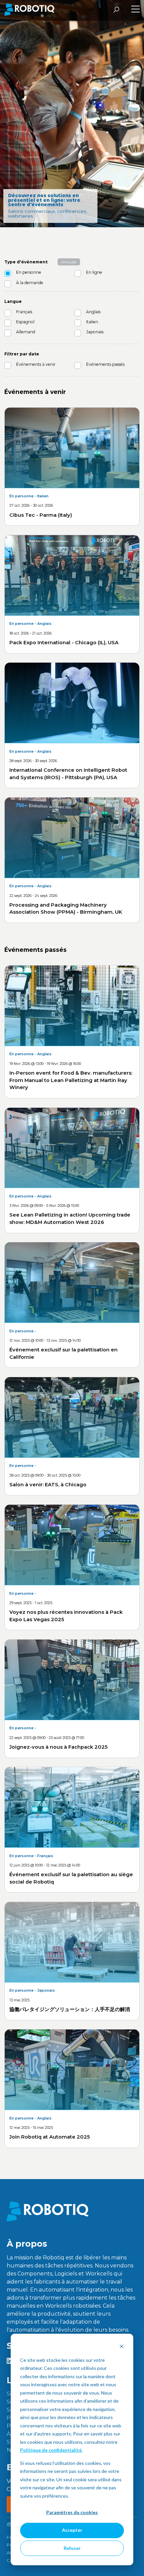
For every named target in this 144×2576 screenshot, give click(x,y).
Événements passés (105, 364)
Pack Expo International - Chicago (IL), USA (64, 643)
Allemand (26, 332)
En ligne (94, 272)
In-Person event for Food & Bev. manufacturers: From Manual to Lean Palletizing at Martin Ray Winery (71, 1080)
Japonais (95, 332)
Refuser (72, 2548)
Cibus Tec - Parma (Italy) (41, 515)
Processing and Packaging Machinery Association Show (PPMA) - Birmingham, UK (66, 909)
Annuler (69, 262)
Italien (92, 322)
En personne (29, 272)
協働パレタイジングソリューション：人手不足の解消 (70, 2009)
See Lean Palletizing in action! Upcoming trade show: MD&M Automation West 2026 (70, 1219)
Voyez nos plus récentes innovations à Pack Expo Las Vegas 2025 (66, 1616)
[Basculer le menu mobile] (135, 10)
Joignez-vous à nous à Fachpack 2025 (58, 1747)
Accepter (72, 2530)
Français (24, 312)
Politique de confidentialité (51, 2450)
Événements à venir (36, 364)
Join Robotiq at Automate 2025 (50, 2137)
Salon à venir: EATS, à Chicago (48, 1485)
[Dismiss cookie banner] (122, 2347)
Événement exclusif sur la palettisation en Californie (63, 1353)
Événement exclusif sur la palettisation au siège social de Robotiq (71, 1878)
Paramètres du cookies (72, 2512)
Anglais (93, 312)
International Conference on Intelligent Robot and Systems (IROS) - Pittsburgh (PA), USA (68, 774)
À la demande (30, 283)
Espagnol (25, 322)
